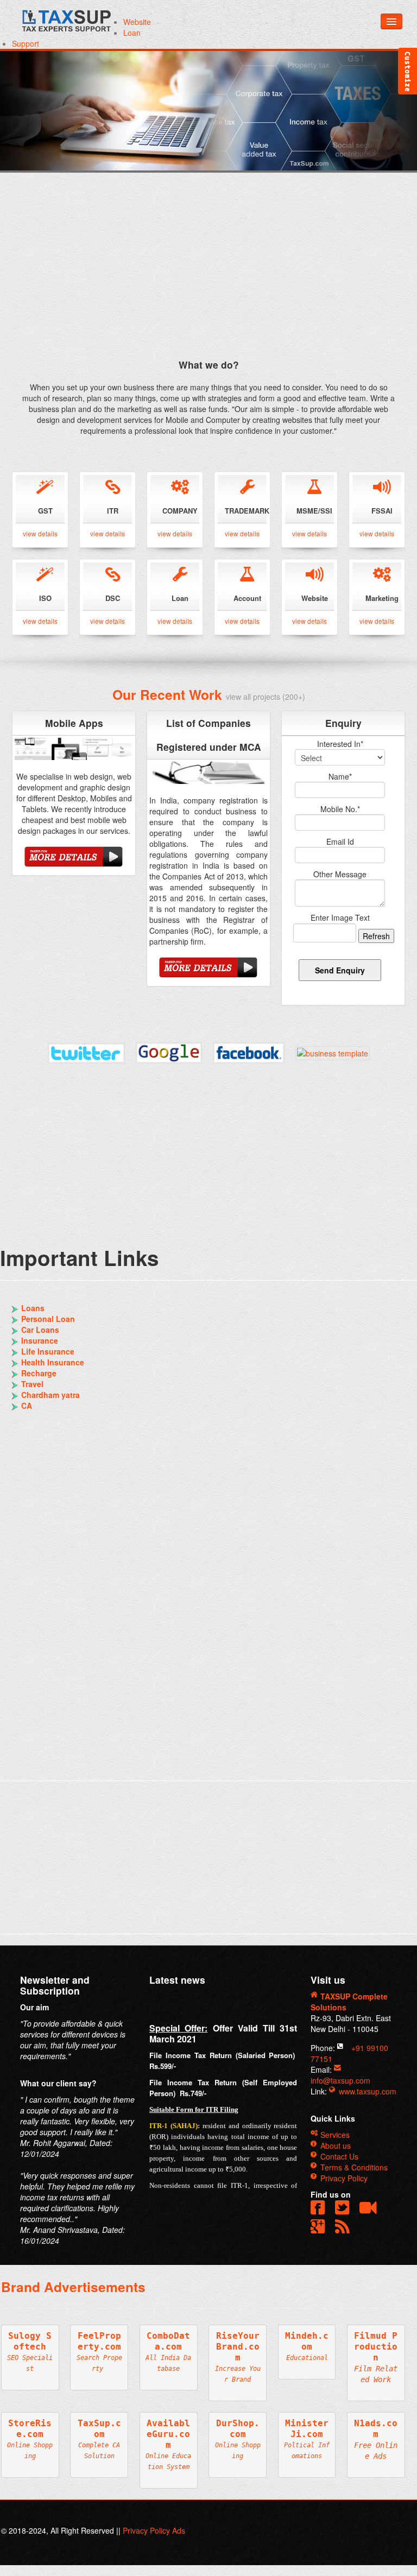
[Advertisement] (203, 274)
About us (334, 2145)
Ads (179, 2530)
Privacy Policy (343, 2178)
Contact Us (338, 2156)
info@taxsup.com (340, 2080)
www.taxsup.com (367, 2091)
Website (137, 22)
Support (26, 43)
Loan (132, 33)
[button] (345, 2228)
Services (334, 2135)
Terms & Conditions (353, 2167)
